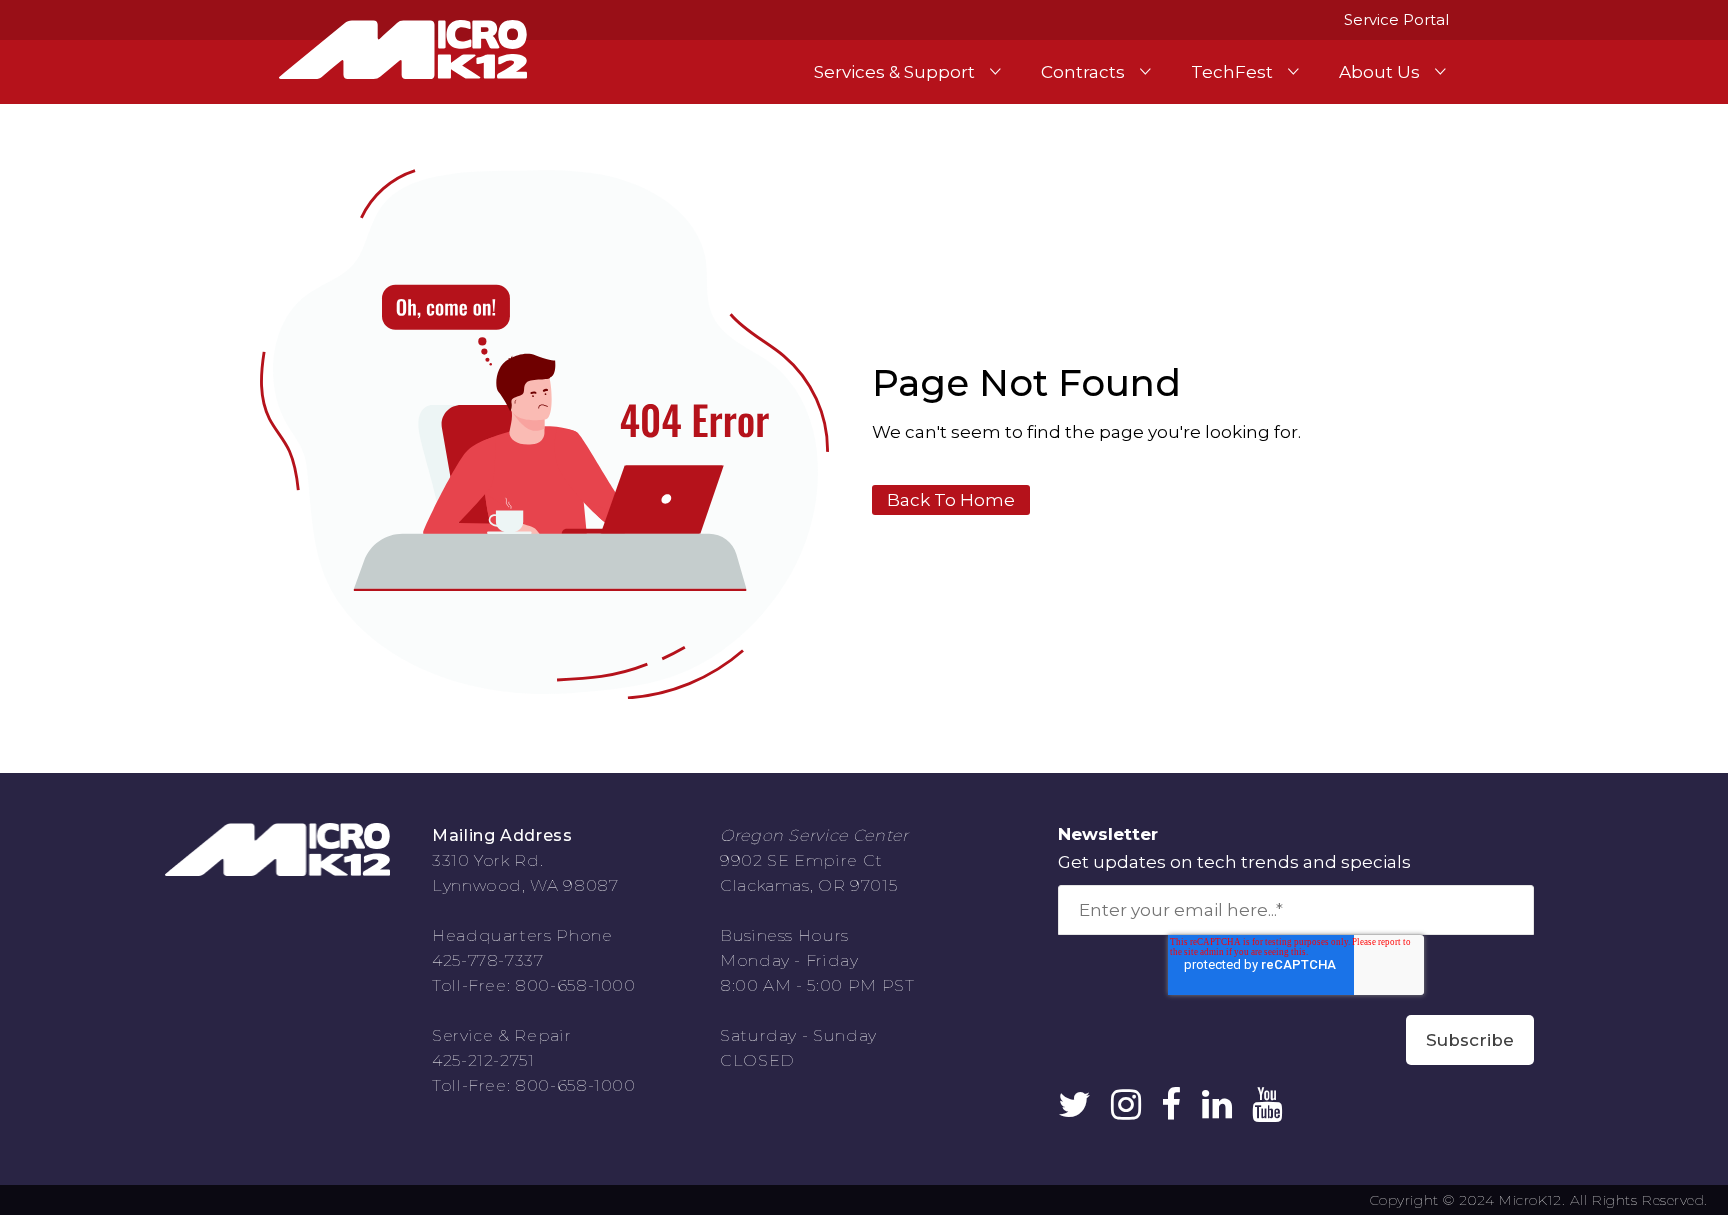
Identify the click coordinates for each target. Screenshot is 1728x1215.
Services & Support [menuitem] (894, 72)
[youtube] (1267, 1109)
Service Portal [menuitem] (1396, 19)
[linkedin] (1217, 1109)
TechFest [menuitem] (1232, 72)
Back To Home (951, 500)
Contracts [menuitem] (1083, 72)
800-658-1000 (575, 985)
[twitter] (1074, 1109)
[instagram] (1126, 1109)
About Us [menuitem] (1379, 72)
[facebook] (1171, 1109)
